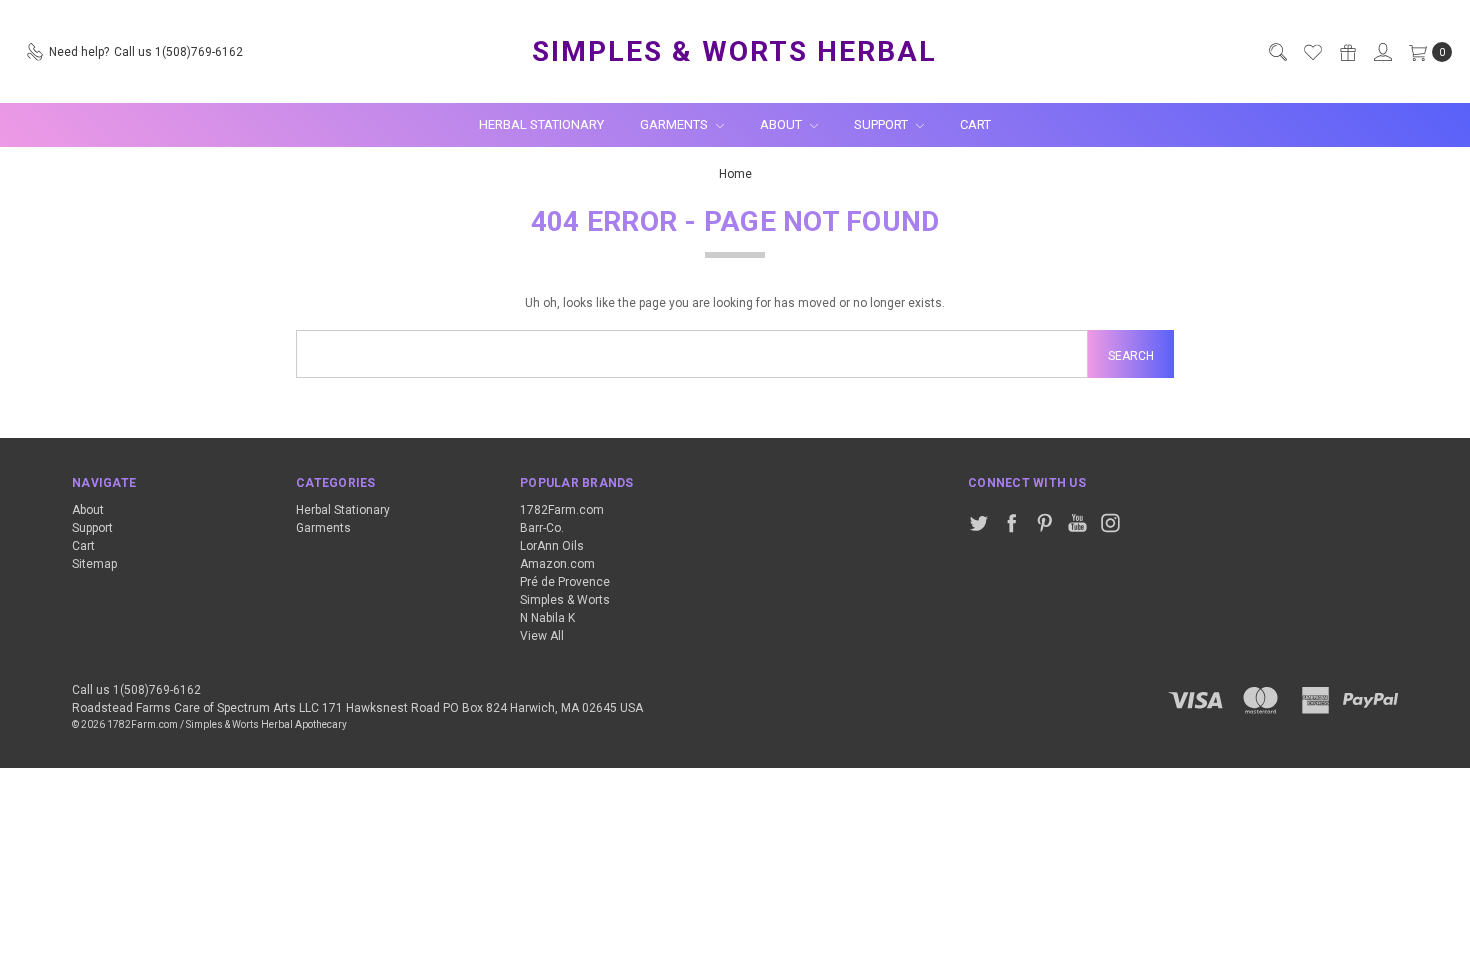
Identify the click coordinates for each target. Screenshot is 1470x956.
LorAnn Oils (552, 546)
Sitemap (94, 564)
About (782, 124)
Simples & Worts (565, 600)
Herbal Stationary (541, 124)
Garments (675, 124)
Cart (975, 124)
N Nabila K (547, 618)
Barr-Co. (542, 528)
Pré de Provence (565, 582)
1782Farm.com (562, 510)
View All (542, 636)
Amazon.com (557, 564)
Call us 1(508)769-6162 (136, 690)
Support (882, 124)
